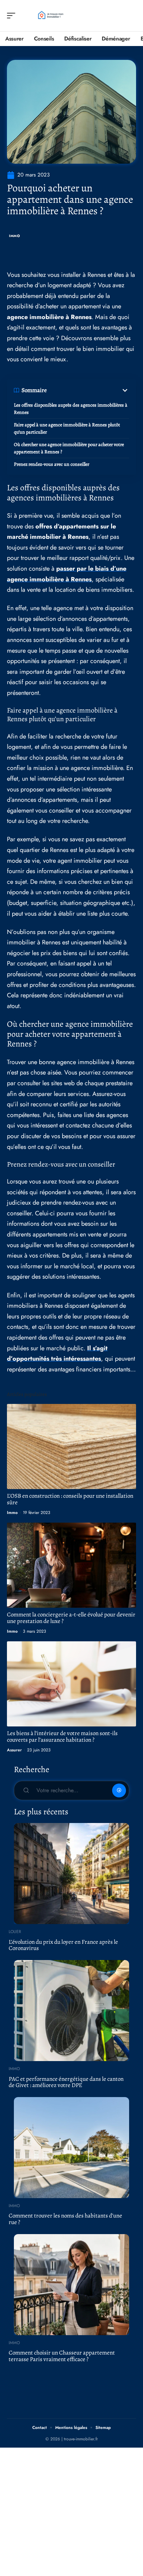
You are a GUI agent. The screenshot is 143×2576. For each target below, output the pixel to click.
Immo (15, 236)
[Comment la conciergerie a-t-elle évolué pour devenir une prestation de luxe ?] (71, 1565)
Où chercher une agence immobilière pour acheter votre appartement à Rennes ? (69, 448)
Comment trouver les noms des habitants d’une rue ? (65, 2219)
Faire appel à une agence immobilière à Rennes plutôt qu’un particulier (67, 428)
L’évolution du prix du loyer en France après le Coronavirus (63, 1945)
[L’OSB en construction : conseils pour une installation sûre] (71, 1446)
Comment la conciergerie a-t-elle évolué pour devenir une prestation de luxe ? (71, 1618)
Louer (15, 1932)
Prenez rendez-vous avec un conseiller (52, 464)
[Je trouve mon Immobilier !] (50, 16)
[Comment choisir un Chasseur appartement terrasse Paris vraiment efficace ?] (71, 2285)
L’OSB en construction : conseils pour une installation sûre (70, 1499)
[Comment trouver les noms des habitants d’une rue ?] (71, 2148)
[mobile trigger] (13, 16)
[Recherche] (131, 16)
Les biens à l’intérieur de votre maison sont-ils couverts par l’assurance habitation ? (62, 1736)
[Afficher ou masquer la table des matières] (88, 390)
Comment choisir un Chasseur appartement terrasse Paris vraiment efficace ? (62, 2356)
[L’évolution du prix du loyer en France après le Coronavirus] (71, 1874)
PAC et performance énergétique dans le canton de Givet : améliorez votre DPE (66, 2082)
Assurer (14, 1750)
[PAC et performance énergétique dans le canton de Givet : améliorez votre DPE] (71, 2011)
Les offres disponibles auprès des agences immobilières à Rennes (71, 409)
